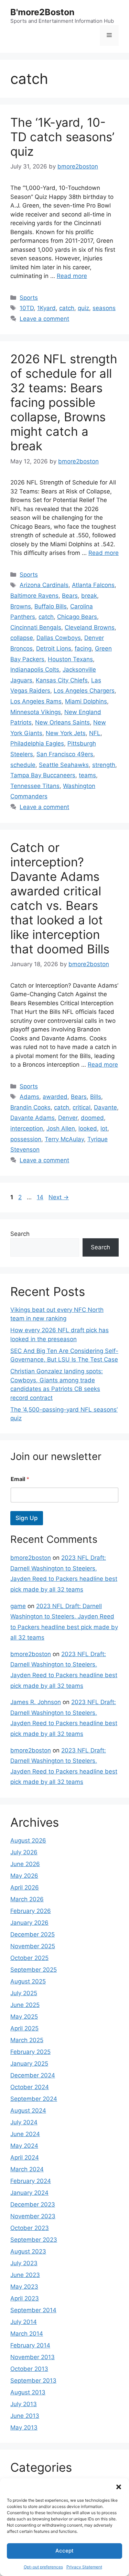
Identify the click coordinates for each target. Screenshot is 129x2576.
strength (104, 765)
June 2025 (25, 2005)
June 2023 (25, 2275)
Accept (64, 2551)
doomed (92, 1118)
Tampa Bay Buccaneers (43, 775)
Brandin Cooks (30, 1107)
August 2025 (28, 1981)
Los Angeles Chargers (84, 691)
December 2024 (33, 2075)
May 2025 (24, 2017)
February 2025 (30, 2052)
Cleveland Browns (90, 627)
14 (41, 1197)
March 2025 (27, 2040)
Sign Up (27, 1518)
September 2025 (34, 1970)
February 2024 (31, 2181)
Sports (29, 298)
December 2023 (33, 2204)
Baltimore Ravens (34, 596)
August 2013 (28, 2392)
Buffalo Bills (51, 606)
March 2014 (27, 2334)
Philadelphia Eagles (37, 743)
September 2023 (34, 2240)
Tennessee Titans (35, 786)
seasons (104, 308)
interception (27, 1128)
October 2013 (29, 2369)
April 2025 (24, 2028)
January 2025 (29, 2064)
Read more (72, 276)
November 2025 (33, 1946)
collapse (22, 638)
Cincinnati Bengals (36, 627)
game (18, 1606)
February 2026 (31, 1911)
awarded (55, 1097)
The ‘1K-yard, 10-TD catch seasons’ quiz (62, 137)
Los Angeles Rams (36, 701)
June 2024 (25, 2134)
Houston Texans (70, 659)
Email (20, 1479)
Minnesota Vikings (36, 712)
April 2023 (25, 2298)
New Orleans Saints (62, 722)
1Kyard (46, 308)
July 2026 (24, 1852)
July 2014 (24, 2322)
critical (82, 1107)
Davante (105, 1107)
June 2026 (25, 1864)
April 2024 (25, 2157)
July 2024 (24, 2122)
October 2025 (29, 1958)
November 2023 (33, 2216)
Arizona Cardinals (44, 585)
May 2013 (24, 2428)
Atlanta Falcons (93, 585)
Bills (96, 1097)
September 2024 (34, 2099)
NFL (95, 733)
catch (67, 308)
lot (104, 1128)
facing (83, 648)
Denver (68, 1118)
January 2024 (29, 2193)
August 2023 (28, 2251)
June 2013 (25, 2416)
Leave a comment (44, 319)
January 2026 (29, 1923)
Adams (29, 1097)
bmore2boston (31, 1558)
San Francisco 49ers (65, 754)
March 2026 (27, 1899)
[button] (119, 2487)
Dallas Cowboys (59, 638)
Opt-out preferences (43, 2567)
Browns (21, 606)
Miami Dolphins (86, 701)
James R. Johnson (36, 1702)
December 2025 (33, 1934)
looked (88, 1128)
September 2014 (33, 2310)
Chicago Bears (77, 617)
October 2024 (30, 2087)
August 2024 (28, 2111)
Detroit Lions (54, 648)
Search (20, 1234)
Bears (70, 596)
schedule (23, 765)
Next (59, 1197)
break (89, 596)
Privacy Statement (84, 2567)
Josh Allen (61, 1128)
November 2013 (33, 2357)
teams (87, 775)
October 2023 (30, 2228)
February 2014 (30, 2345)
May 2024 (24, 2146)
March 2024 (27, 2169)
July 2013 (24, 2404)
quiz (83, 308)
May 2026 (24, 1876)
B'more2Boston (42, 12)
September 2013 (33, 2381)
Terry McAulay (64, 1139)
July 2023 (24, 2263)
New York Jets (66, 733)
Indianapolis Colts (35, 670)
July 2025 (24, 1993)
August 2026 (28, 1840)
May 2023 (24, 2287)
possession (26, 1139)
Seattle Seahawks (64, 765)
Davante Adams (33, 1118)
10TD (27, 308)
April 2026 (25, 1887)
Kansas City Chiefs (62, 680)
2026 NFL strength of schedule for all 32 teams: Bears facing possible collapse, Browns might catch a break (64, 402)
